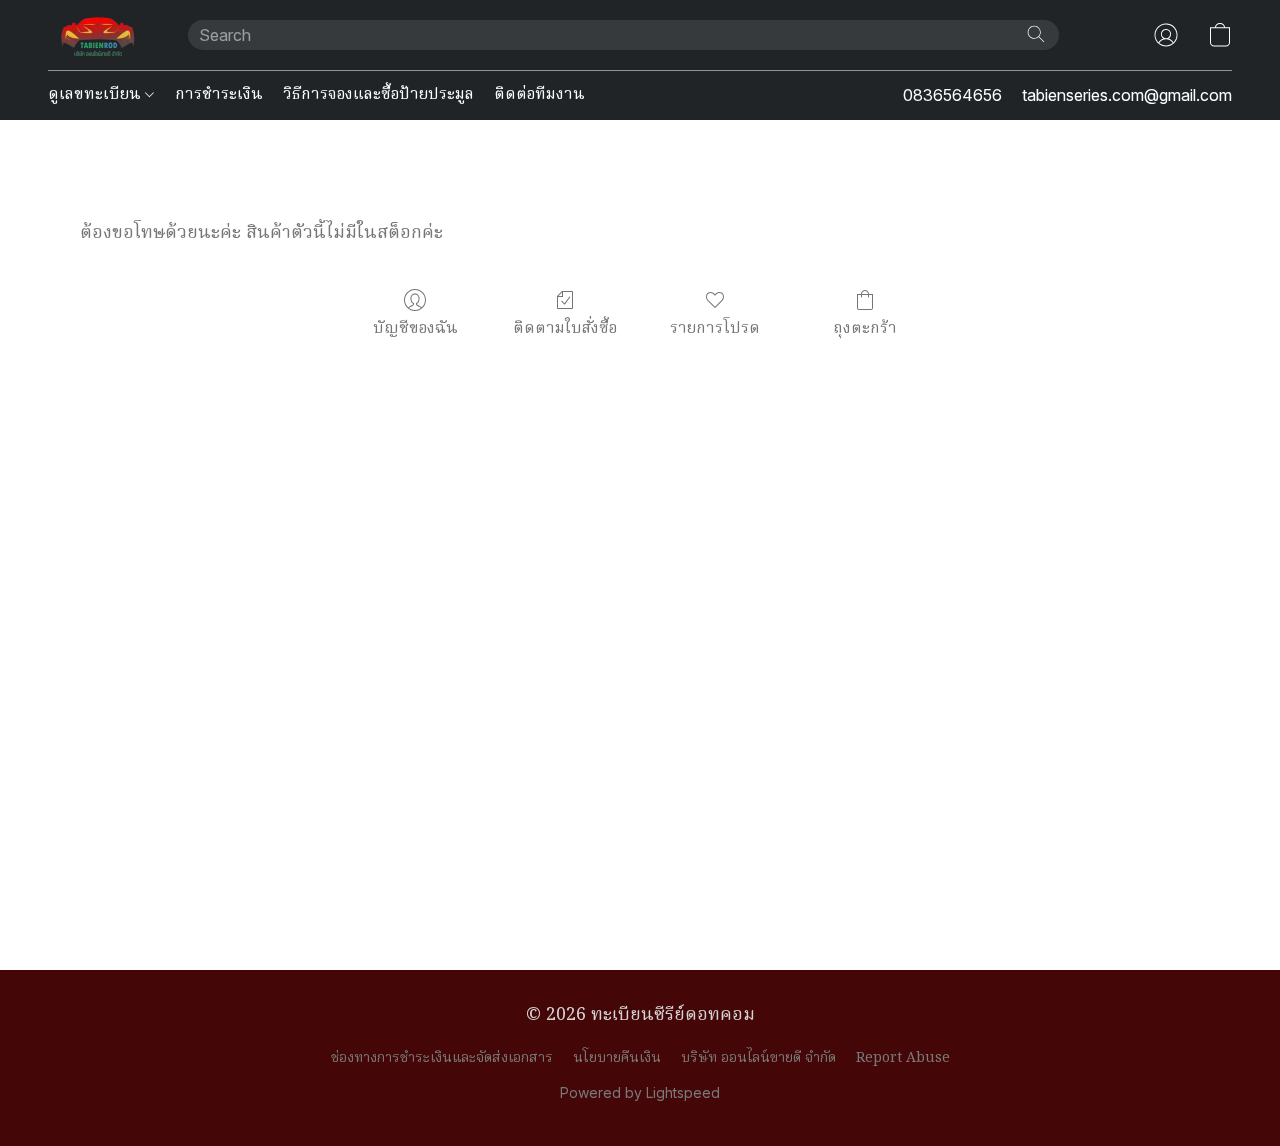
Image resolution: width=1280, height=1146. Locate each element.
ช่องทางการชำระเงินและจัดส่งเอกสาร (442, 1058)
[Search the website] (1036, 34)
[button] (98, 35)
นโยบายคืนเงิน (617, 1058)
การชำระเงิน (219, 95)
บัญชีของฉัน (415, 328)
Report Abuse (903, 1058)
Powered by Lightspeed (640, 1092)
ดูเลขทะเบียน (96, 95)
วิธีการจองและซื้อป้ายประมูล (378, 95)
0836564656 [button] (952, 95)
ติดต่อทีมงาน (539, 95)
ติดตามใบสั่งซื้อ (565, 328)
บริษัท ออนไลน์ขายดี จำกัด (758, 1058)
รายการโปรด (715, 328)
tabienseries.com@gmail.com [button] (1127, 95)
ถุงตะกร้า (865, 328)
